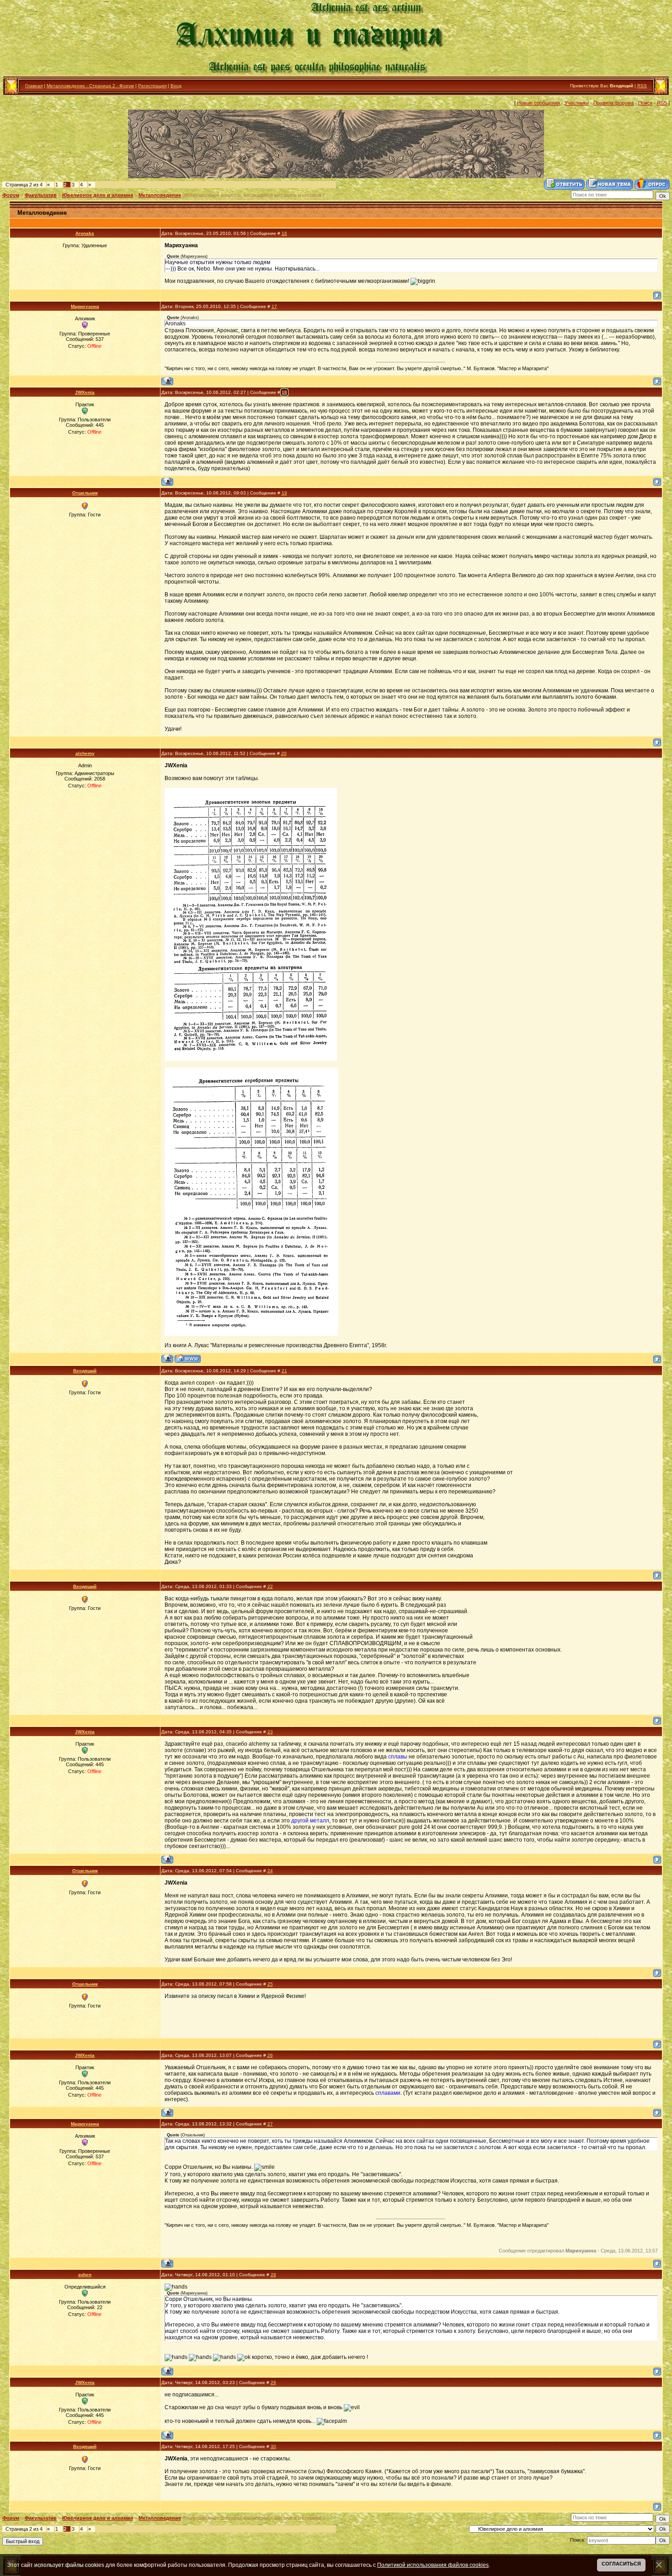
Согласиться (621, 2564)
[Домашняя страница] (188, 1358)
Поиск (645, 103)
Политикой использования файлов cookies (433, 2565)
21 (284, 1371)
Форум (11, 195)
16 (284, 233)
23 (270, 1732)
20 (284, 753)
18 (284, 392)
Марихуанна (85, 306)
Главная (34, 86)
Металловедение (160, 195)
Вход (176, 86)
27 (270, 2124)
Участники (577, 103)
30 (273, 2446)
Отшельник (85, 493)
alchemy (85, 753)
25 (270, 1984)
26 (270, 2055)
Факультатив (41, 195)
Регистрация (152, 86)
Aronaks (85, 233)
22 (270, 1586)
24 (270, 1871)
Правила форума (613, 103)
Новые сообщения (539, 103)
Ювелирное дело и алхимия (98, 195)
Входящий (85, 1371)
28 (273, 2275)
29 (273, 2382)
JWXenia (85, 392)
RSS (642, 86)
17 (274, 306)
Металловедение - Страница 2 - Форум (90, 86)
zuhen (85, 2275)
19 (284, 493)
